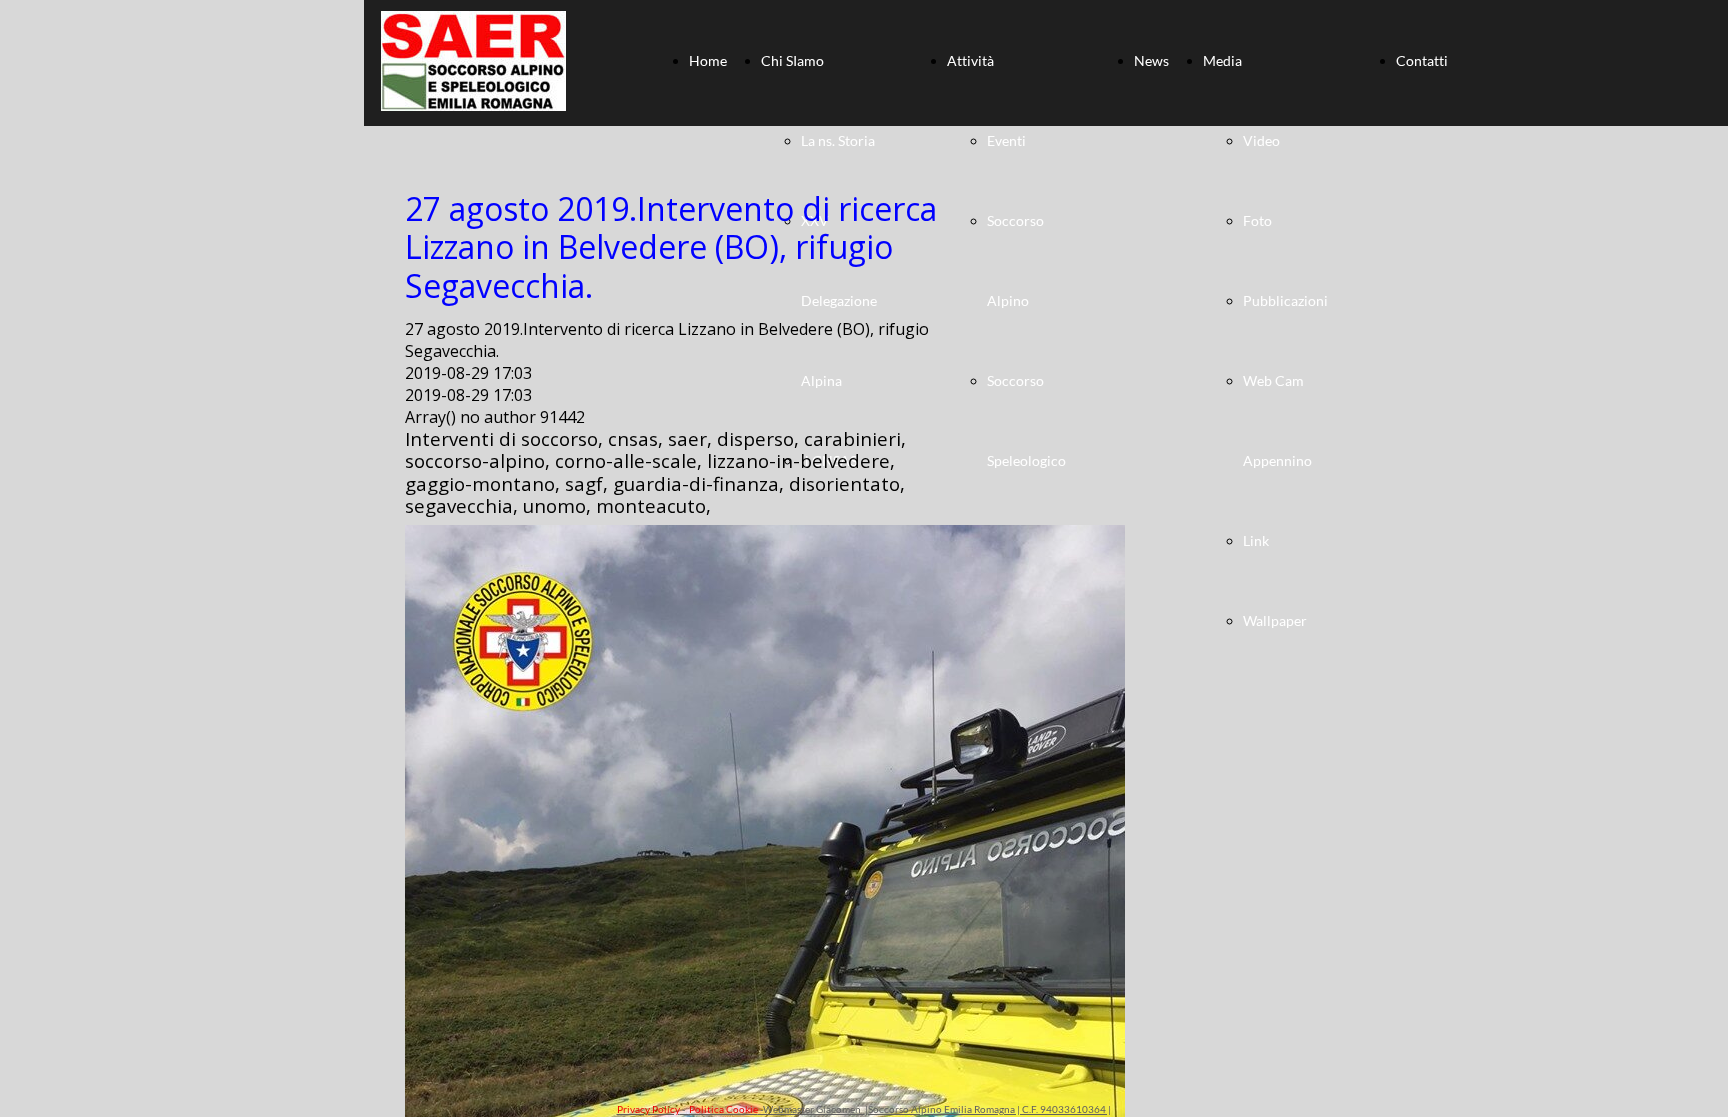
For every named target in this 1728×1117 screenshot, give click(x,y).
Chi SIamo (792, 60)
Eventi (1006, 140)
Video (1261, 140)
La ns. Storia (838, 140)
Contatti (1422, 60)
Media (1222, 60)
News (1151, 60)
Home (708, 60)
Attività (970, 60)
